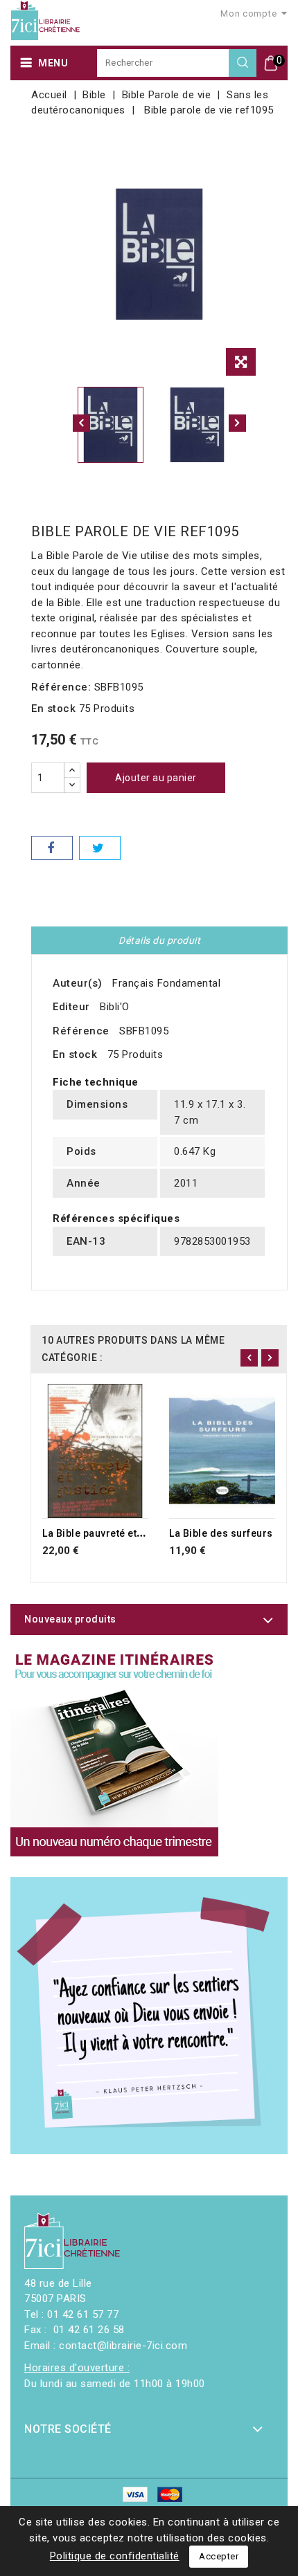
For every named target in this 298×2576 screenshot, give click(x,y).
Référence (81, 1031)
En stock (53, 709)
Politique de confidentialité (115, 2556)
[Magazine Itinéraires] (114, 1753)
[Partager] (52, 848)
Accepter (219, 2556)
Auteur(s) (78, 983)
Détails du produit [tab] (159, 940)
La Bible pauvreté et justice (107, 1533)
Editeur (71, 1007)
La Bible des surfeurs (221, 1533)
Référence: (61, 687)
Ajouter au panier (156, 778)
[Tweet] (100, 848)
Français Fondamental (166, 983)
